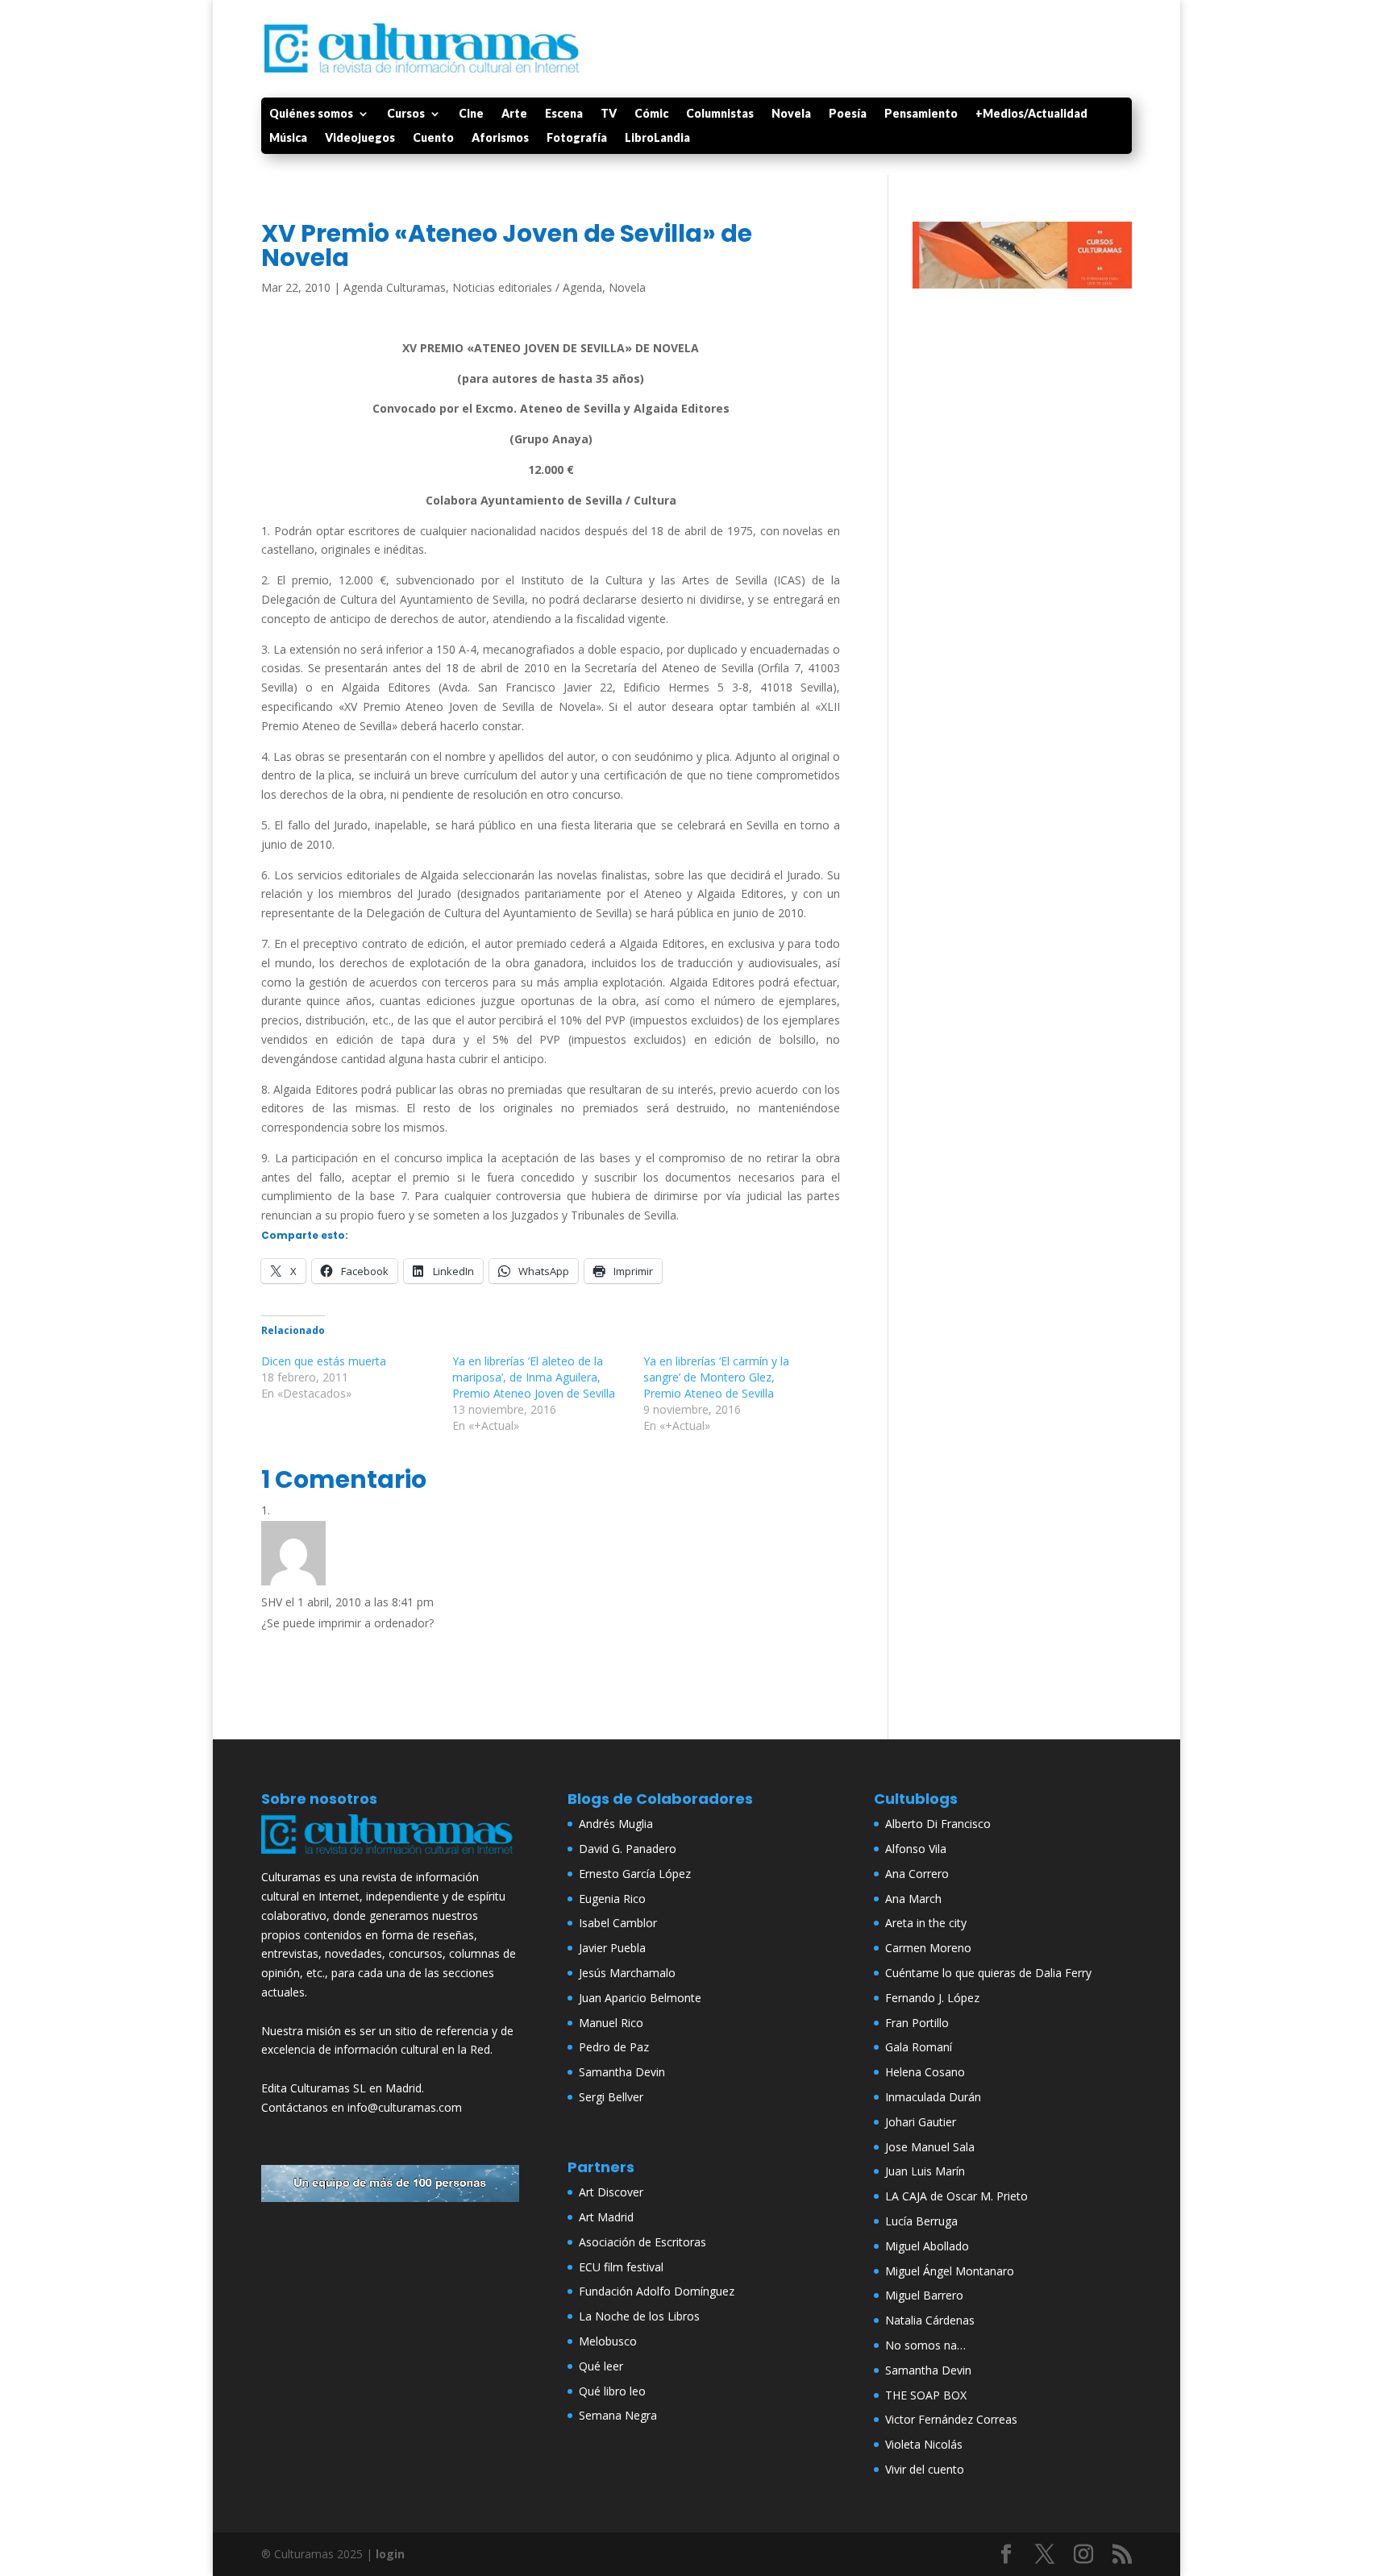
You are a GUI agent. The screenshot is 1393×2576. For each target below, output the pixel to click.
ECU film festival (621, 2267)
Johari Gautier (921, 2122)
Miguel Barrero (924, 2295)
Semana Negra (618, 2415)
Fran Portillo (917, 2023)
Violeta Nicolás (924, 2444)
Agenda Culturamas (395, 287)
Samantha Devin (622, 2072)
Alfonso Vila (916, 1849)
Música (288, 138)
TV (609, 114)
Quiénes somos (311, 114)
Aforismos (500, 138)
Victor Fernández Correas (951, 2419)
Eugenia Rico (612, 1899)
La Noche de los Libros (639, 2316)
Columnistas (720, 114)
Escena (564, 114)
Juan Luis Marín (925, 2171)
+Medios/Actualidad (1031, 114)
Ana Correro (917, 1874)
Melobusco (608, 2341)
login (390, 2554)
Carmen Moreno (928, 1948)
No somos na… (925, 2345)
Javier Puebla (612, 1948)
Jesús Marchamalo (627, 1973)
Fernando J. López (932, 1998)
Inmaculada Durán (933, 2097)
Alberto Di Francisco (938, 1824)
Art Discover (611, 2192)
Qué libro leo (612, 2391)
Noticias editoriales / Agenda (527, 287)
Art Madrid (606, 2217)
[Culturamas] (390, 1857)
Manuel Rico (611, 2023)
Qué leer (601, 2366)
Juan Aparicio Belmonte (640, 1998)
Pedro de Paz (614, 2047)
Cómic (651, 114)
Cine (471, 114)
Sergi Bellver (611, 2097)
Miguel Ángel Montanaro (950, 2271)
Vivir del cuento (925, 2469)
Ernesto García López (635, 1874)
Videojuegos (360, 138)
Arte (514, 114)
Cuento (433, 138)
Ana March (913, 1899)
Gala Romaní (919, 2047)
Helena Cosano (925, 2072)
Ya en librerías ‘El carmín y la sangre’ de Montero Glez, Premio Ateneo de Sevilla (716, 1377)
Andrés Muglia (616, 1824)
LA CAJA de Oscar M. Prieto (956, 2196)
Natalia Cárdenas (930, 2320)
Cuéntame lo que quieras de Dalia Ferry (988, 1973)
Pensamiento (921, 114)
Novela (791, 114)
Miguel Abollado (927, 2246)
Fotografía (577, 138)
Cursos (406, 114)
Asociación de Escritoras (642, 2242)
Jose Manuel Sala (930, 2147)
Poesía (848, 114)
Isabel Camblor (618, 1923)
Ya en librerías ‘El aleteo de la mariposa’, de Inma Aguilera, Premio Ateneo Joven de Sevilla (534, 1377)
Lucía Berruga (921, 2221)
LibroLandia (657, 138)
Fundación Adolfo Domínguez (657, 2291)
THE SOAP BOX (926, 2395)
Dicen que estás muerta (324, 1361)
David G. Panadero (628, 1849)
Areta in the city (926, 1923)
